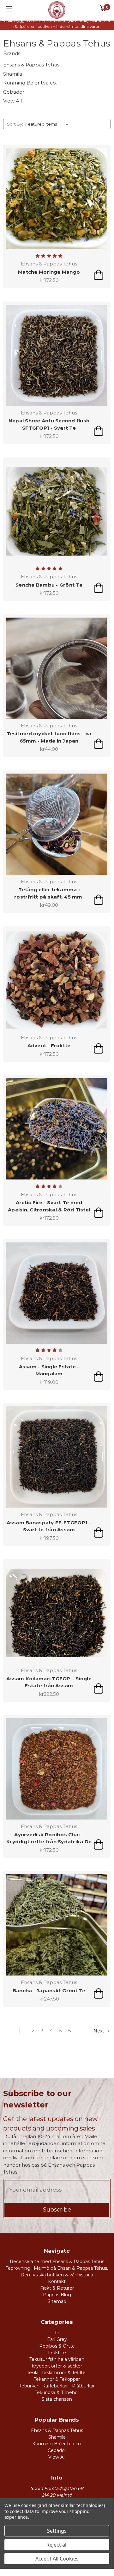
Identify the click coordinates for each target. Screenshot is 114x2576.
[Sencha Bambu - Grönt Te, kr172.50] (57, 511)
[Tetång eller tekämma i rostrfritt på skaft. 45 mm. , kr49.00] (57, 824)
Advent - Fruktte (49, 1045)
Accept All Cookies (57, 2559)
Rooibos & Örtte (57, 2346)
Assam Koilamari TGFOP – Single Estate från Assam (49, 1682)
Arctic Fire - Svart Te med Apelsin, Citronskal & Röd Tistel (49, 1206)
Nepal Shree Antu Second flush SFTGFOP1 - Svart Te (49, 424)
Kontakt (57, 2281)
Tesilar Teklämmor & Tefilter (57, 2373)
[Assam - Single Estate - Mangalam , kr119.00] (57, 1293)
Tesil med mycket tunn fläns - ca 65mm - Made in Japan (49, 737)
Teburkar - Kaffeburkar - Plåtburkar (57, 2386)
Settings (57, 2531)
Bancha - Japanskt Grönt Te (49, 1991)
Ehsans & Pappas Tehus (31, 65)
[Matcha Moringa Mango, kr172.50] (57, 198)
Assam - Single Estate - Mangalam (49, 1370)
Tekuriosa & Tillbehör (57, 2392)
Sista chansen (57, 2399)
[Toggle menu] (9, 9)
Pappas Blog (57, 2295)
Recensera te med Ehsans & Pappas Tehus (57, 2262)
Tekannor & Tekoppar (57, 2379)
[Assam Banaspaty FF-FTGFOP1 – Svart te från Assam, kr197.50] (57, 1457)
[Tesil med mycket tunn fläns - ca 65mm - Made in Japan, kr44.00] (57, 668)
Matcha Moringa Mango (49, 272)
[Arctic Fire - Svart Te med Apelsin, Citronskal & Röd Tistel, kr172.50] (57, 1129)
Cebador (14, 92)
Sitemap (57, 2301)
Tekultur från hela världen (57, 2359)
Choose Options (99, 275)
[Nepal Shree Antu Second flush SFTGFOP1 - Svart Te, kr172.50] (57, 355)
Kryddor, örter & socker (57, 2366)
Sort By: (15, 124)
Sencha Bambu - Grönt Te (49, 585)
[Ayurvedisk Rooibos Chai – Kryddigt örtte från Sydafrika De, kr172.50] (57, 1769)
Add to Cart (99, 744)
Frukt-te (57, 2353)
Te (57, 2333)
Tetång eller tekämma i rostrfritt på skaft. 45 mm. (49, 893)
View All (12, 101)
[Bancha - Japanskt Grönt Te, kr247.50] (57, 1925)
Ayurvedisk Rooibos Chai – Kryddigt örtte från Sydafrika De (49, 1838)
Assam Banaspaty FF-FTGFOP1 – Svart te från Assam (49, 1526)
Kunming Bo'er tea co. (30, 83)
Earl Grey (57, 2339)
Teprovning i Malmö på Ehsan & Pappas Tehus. (57, 2268)
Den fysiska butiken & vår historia (57, 2275)
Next (99, 2031)
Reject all (57, 2545)
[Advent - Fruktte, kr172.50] (57, 980)
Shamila (13, 74)
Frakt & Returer (57, 2288)
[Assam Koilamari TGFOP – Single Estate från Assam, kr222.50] (57, 1613)
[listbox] (48, 124)
